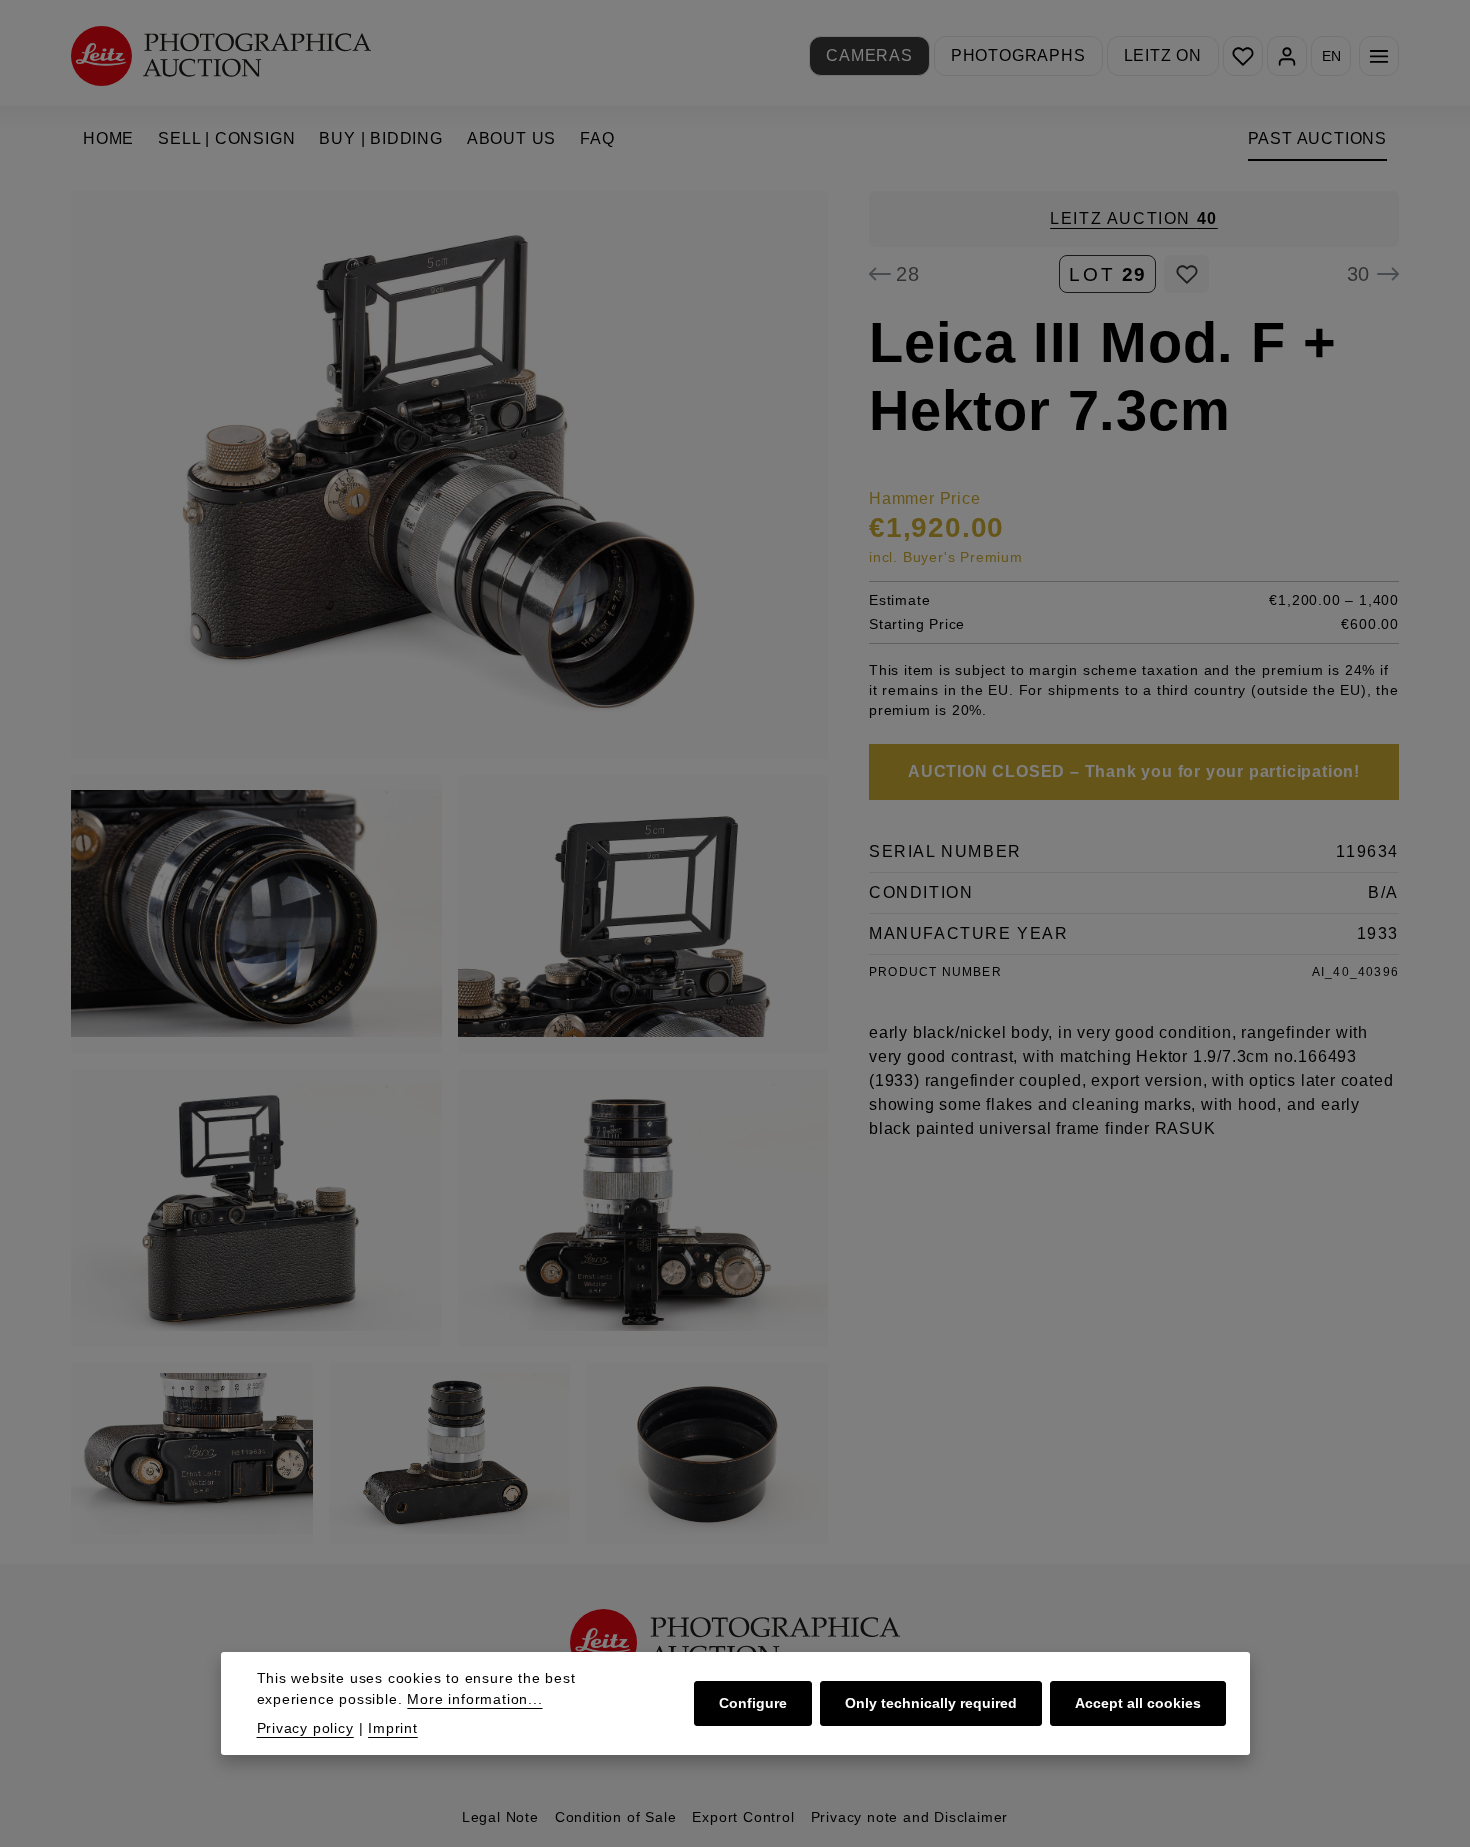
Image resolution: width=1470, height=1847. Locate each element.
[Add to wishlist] (1186, 274)
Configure (753, 1703)
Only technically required (931, 1703)
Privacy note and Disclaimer (910, 1817)
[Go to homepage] (221, 55)
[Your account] (1287, 56)
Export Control (743, 1817)
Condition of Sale (616, 1817)
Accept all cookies (1138, 1703)
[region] (450, 867)
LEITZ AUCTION (1134, 218)
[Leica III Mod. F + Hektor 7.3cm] (449, 475)
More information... (474, 1699)
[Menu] (1379, 56)
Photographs (1018, 55)
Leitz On (1163, 55)
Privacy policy (305, 1728)
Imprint (393, 1728)
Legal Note (500, 1817)
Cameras (869, 55)
